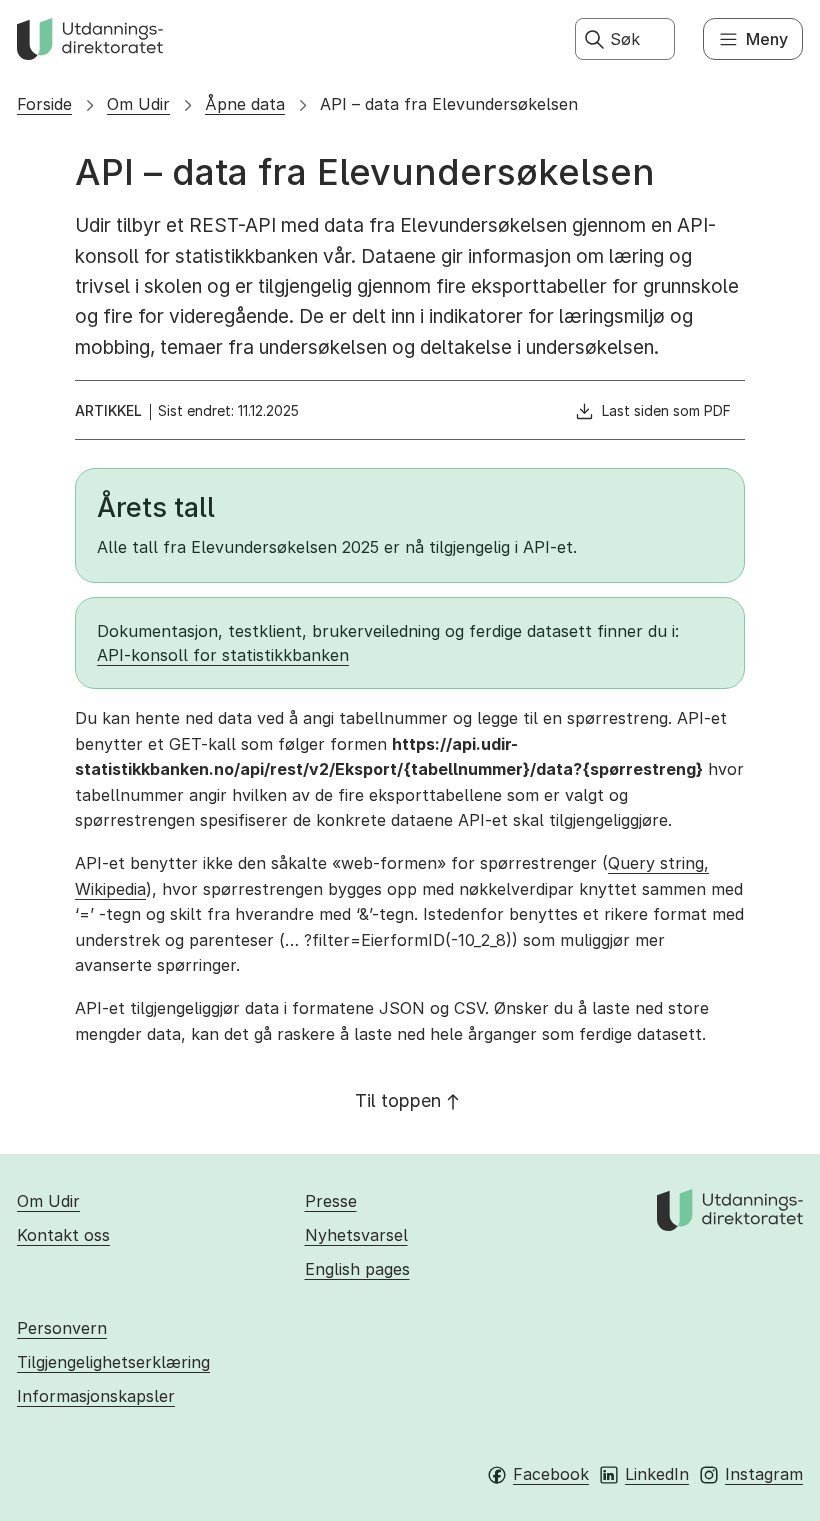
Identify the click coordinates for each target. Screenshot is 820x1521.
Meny (767, 39)
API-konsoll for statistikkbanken (223, 655)
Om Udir (138, 104)
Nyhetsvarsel (356, 1235)
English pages (357, 1269)
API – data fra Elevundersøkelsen (449, 104)
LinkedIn (657, 1474)
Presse (331, 1201)
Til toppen (398, 1100)
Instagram (764, 1474)
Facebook (551, 1474)
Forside (44, 104)
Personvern (62, 1328)
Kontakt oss (63, 1235)
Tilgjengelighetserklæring (113, 1362)
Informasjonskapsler (96, 1396)
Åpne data (245, 104)
